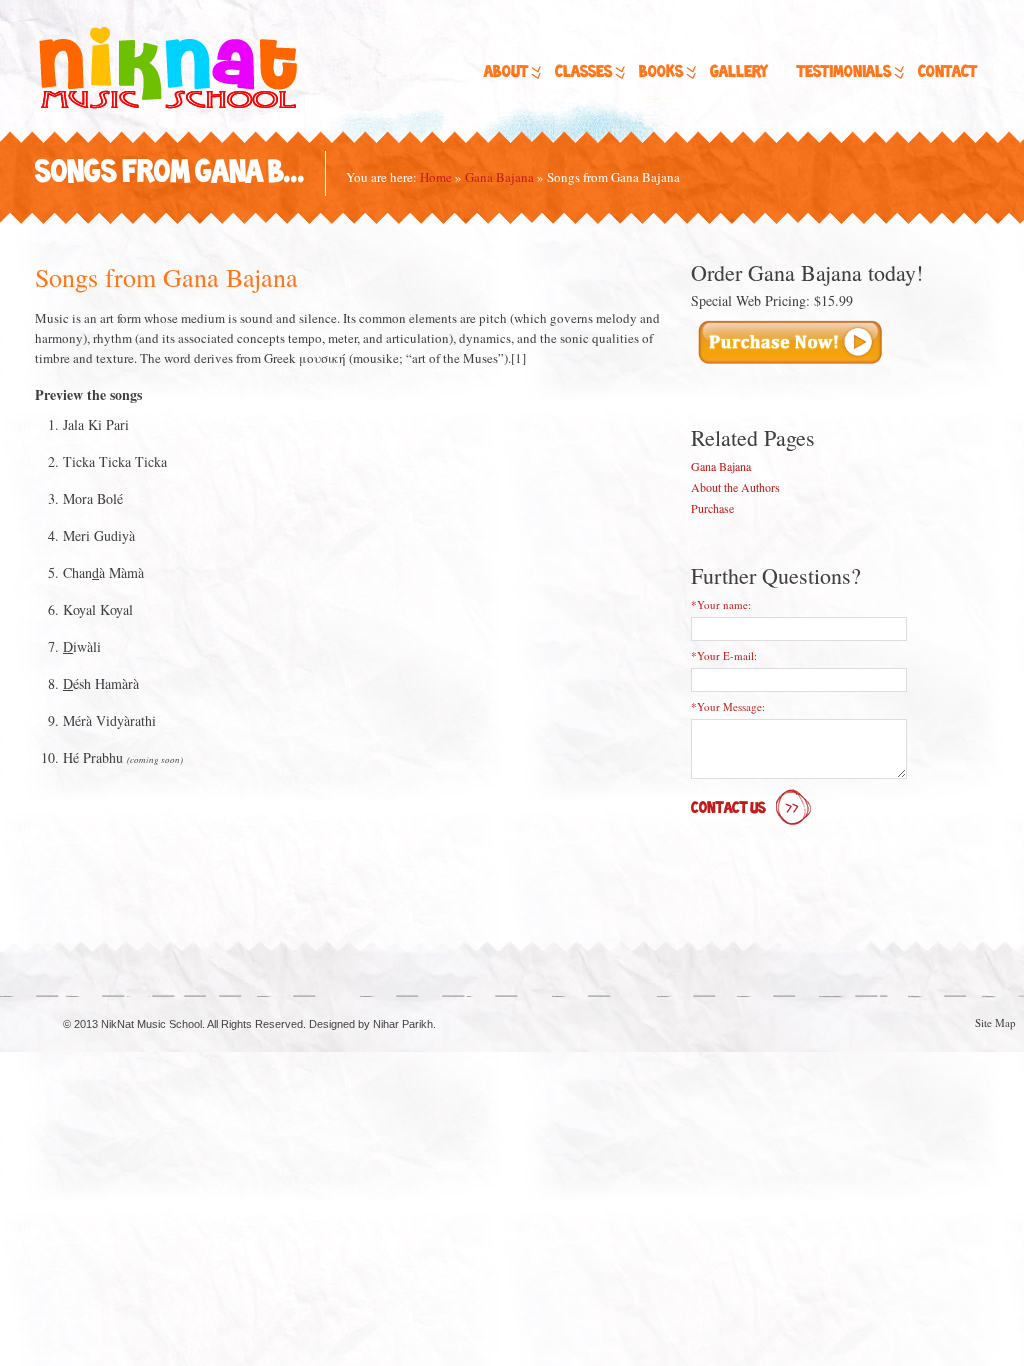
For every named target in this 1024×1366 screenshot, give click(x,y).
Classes (583, 72)
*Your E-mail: (724, 655)
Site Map (995, 1022)
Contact (947, 72)
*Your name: (721, 604)
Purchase (712, 508)
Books (661, 72)
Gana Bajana (499, 177)
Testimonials (844, 72)
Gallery (739, 72)
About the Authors (735, 487)
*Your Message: (728, 706)
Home (436, 177)
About (506, 72)
